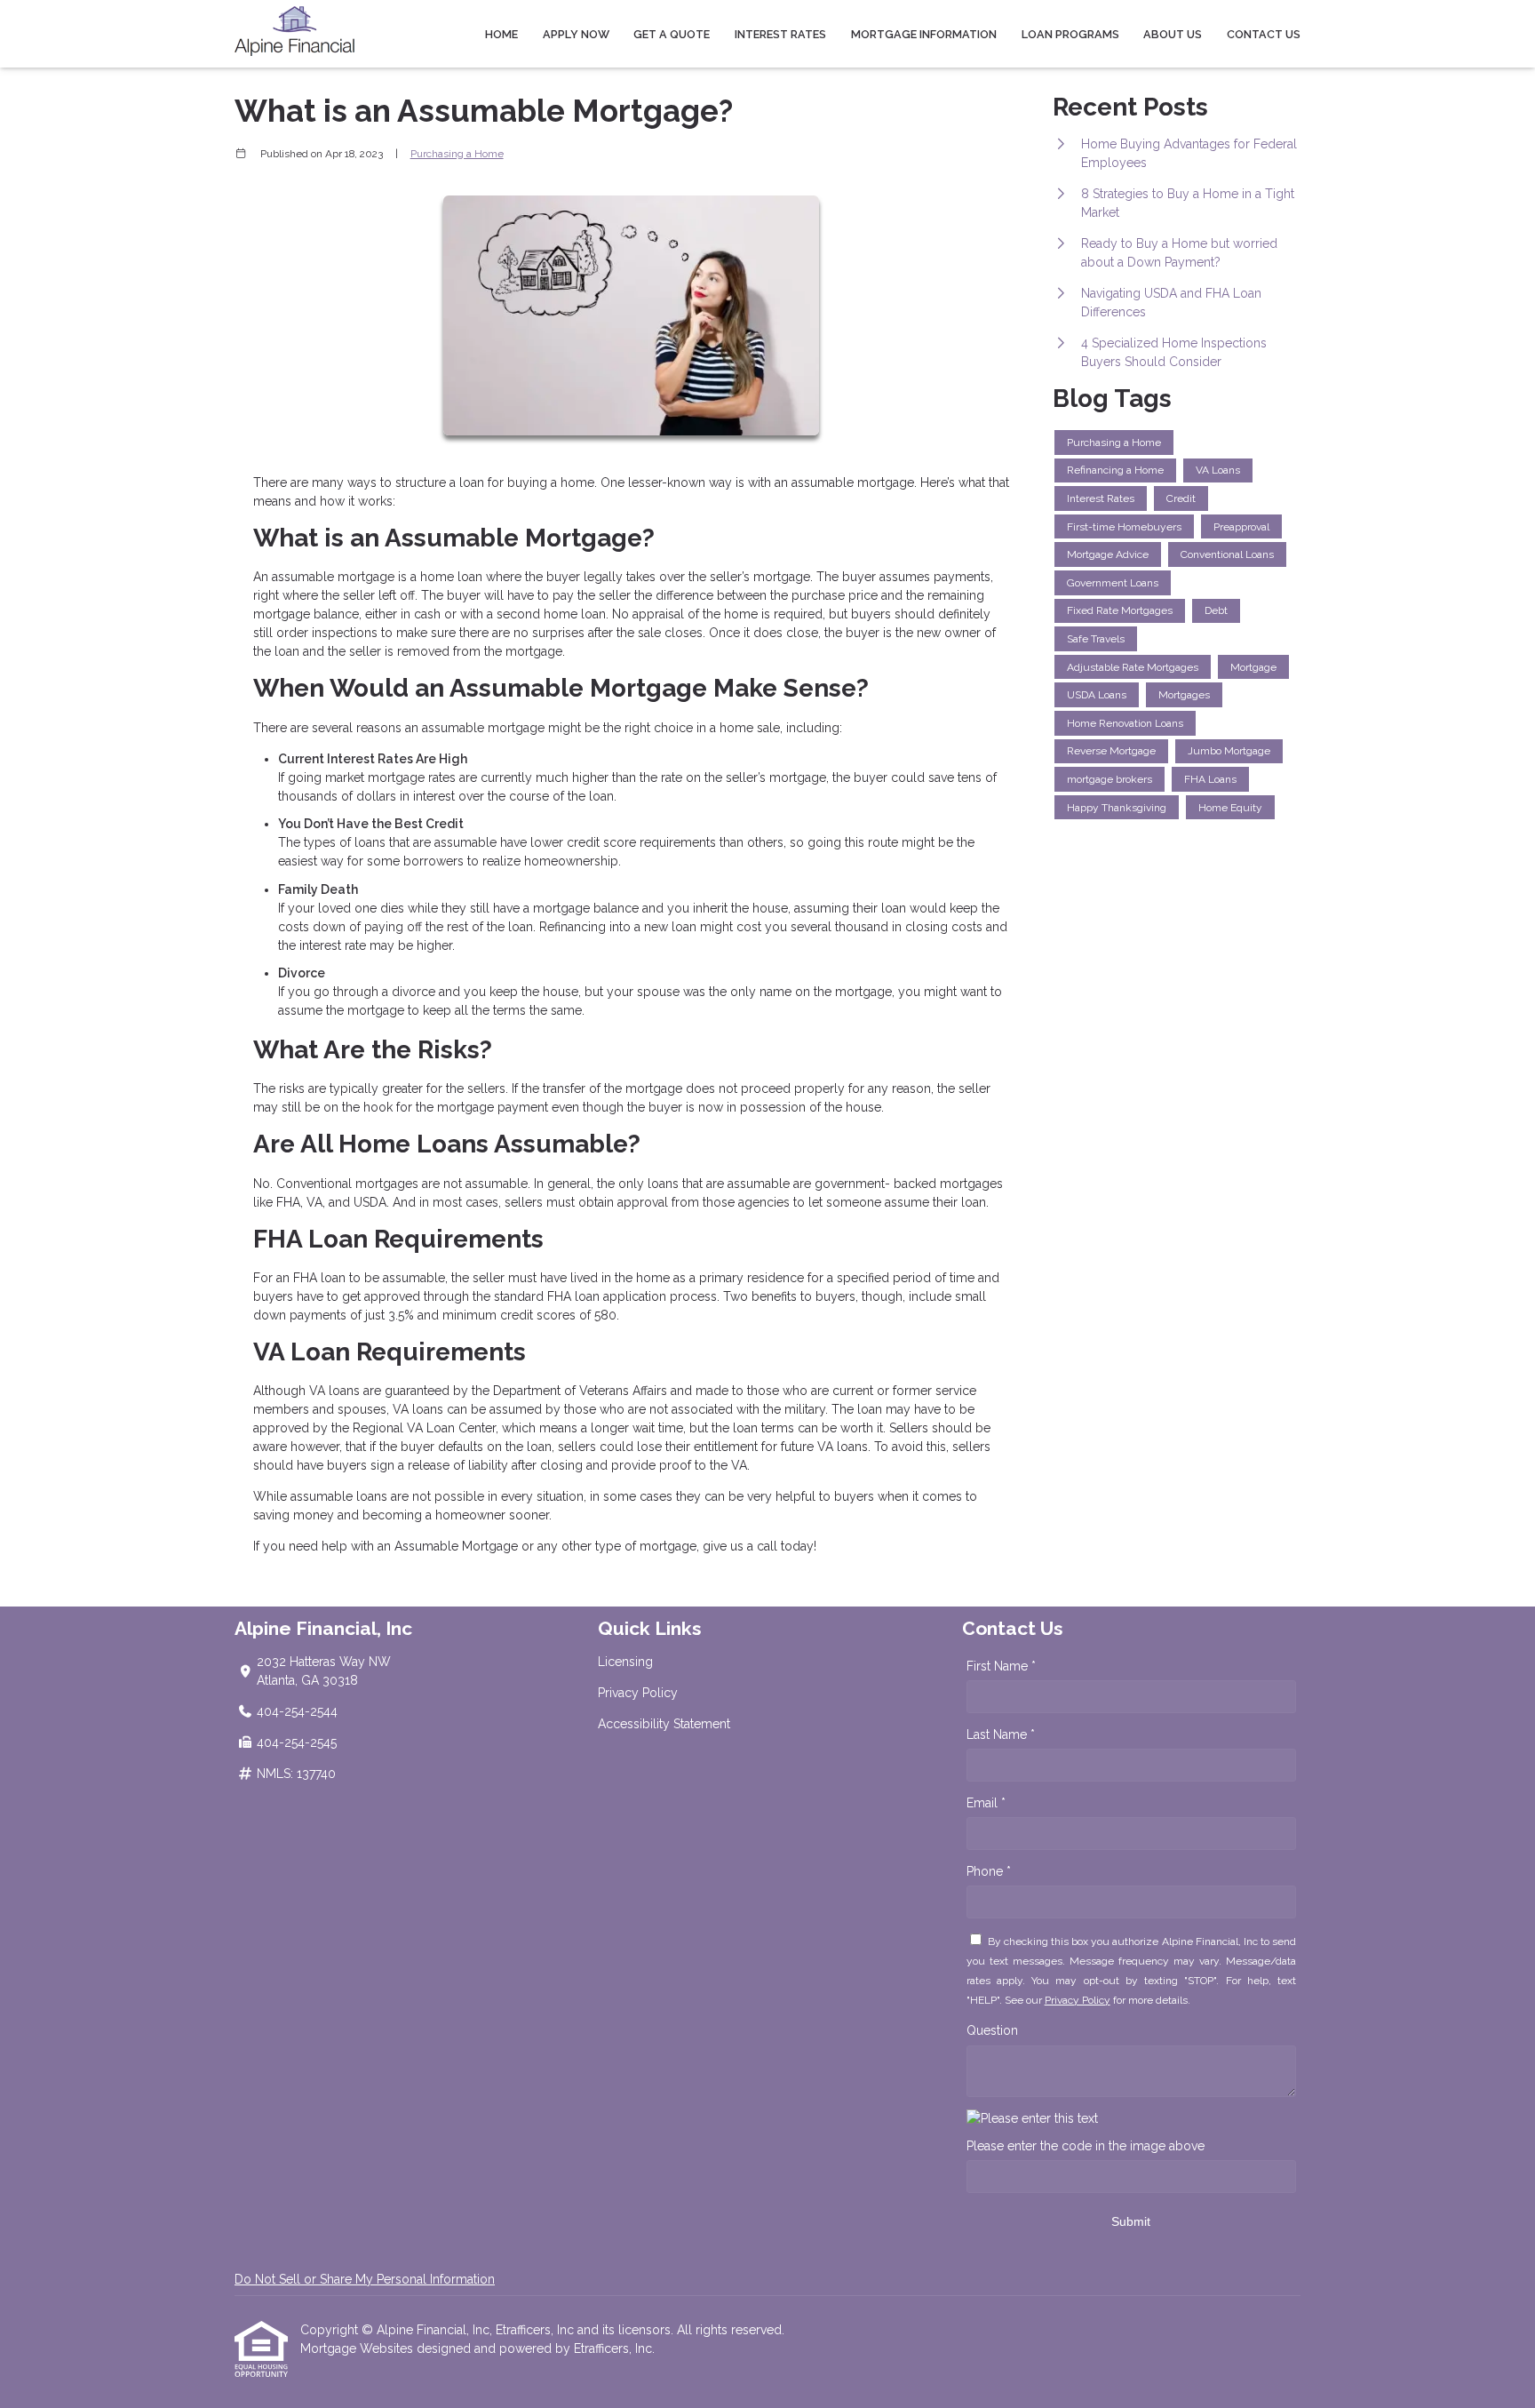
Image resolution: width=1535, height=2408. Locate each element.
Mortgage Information (924, 34)
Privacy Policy (638, 1693)
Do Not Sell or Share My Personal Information (365, 2279)
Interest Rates (780, 34)
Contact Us (1264, 34)
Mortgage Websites (358, 2348)
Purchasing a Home (457, 154)
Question (992, 2030)
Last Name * (1001, 1734)
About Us (1173, 34)
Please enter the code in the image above (1086, 2146)
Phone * (989, 1871)
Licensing (625, 1662)
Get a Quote (672, 34)
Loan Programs (1070, 34)
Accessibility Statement (664, 1724)
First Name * (1001, 1666)
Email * (986, 1803)
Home (501, 34)
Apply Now (576, 34)
